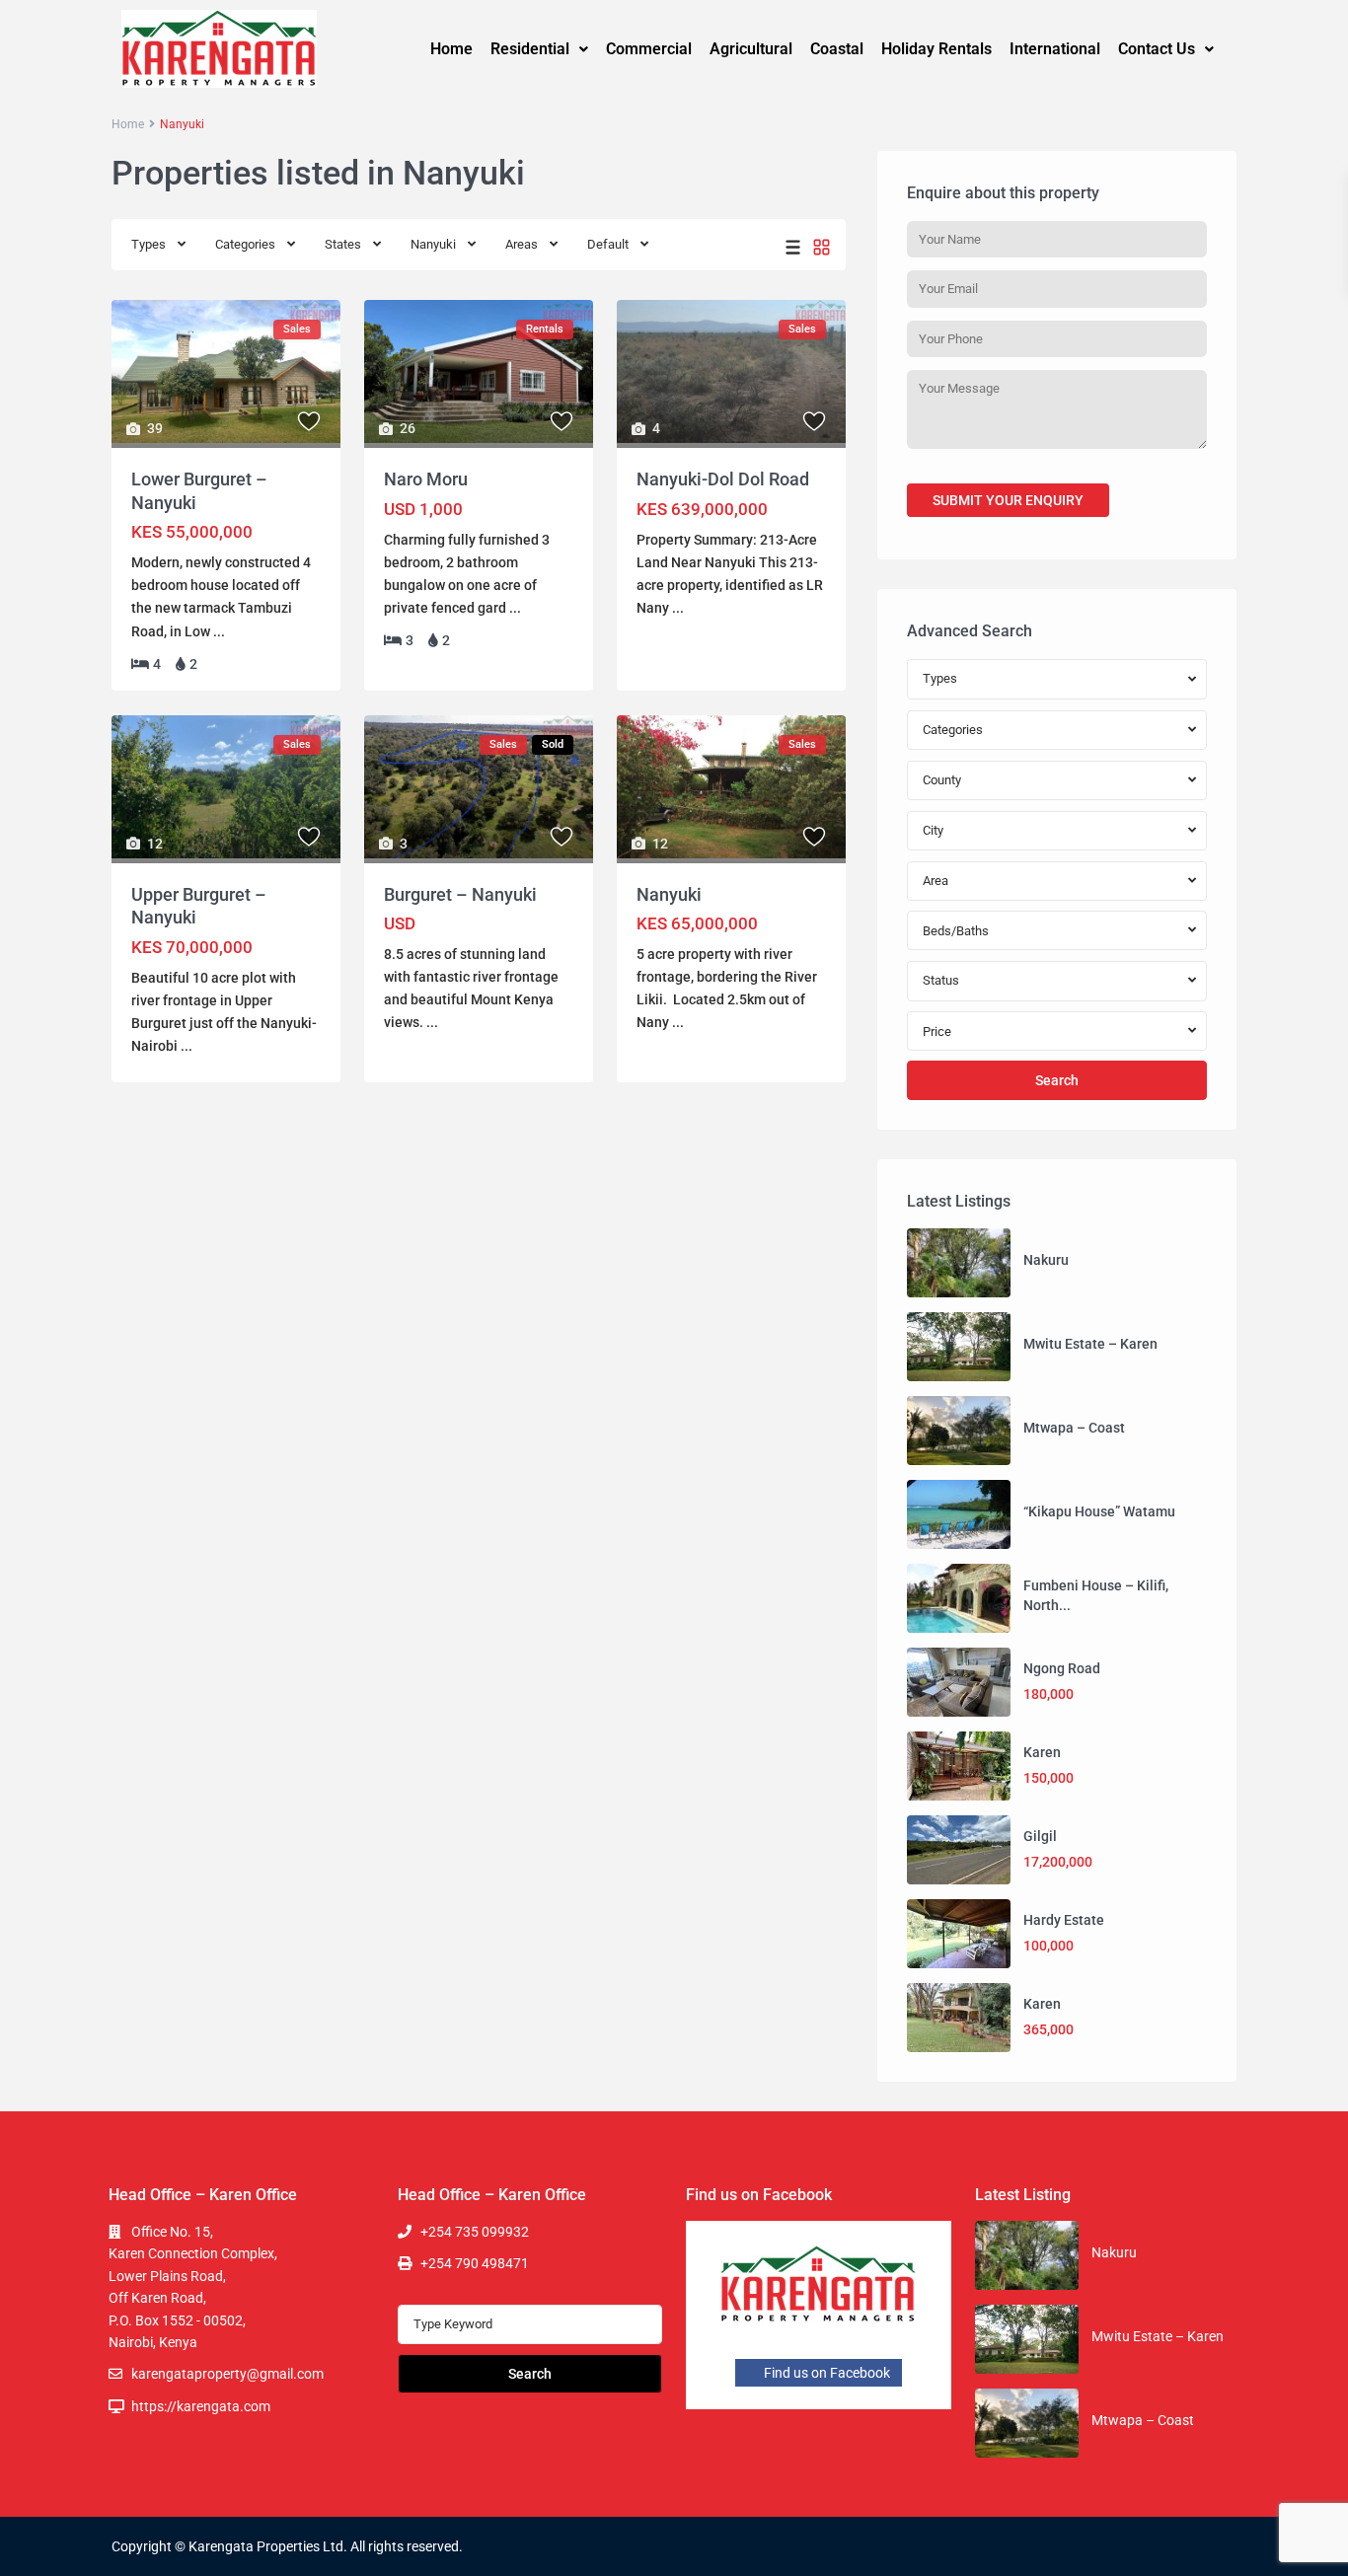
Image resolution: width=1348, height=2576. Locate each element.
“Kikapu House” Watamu (1099, 1511)
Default (608, 244)
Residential (530, 49)
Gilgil (1040, 1836)
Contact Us (1157, 49)
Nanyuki (433, 244)
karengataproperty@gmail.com (227, 2374)
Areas (522, 244)
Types (149, 244)
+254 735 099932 (475, 2232)
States (343, 244)
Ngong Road (1062, 1668)
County (942, 780)
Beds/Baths (956, 931)
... (219, 631)
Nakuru (1046, 1260)
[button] (539, 49)
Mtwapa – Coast (1074, 1428)
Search (1057, 1080)
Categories (245, 244)
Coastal (837, 49)
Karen (1042, 1752)
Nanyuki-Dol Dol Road (723, 479)
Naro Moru (426, 479)
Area (936, 881)
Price (937, 1031)
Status (941, 980)
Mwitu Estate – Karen (1090, 1344)
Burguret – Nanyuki (460, 894)
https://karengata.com (201, 2406)
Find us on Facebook (825, 2373)
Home (451, 49)
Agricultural (751, 49)
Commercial (649, 49)
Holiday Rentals (936, 49)
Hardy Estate (1064, 1920)
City (933, 830)
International (1055, 49)
